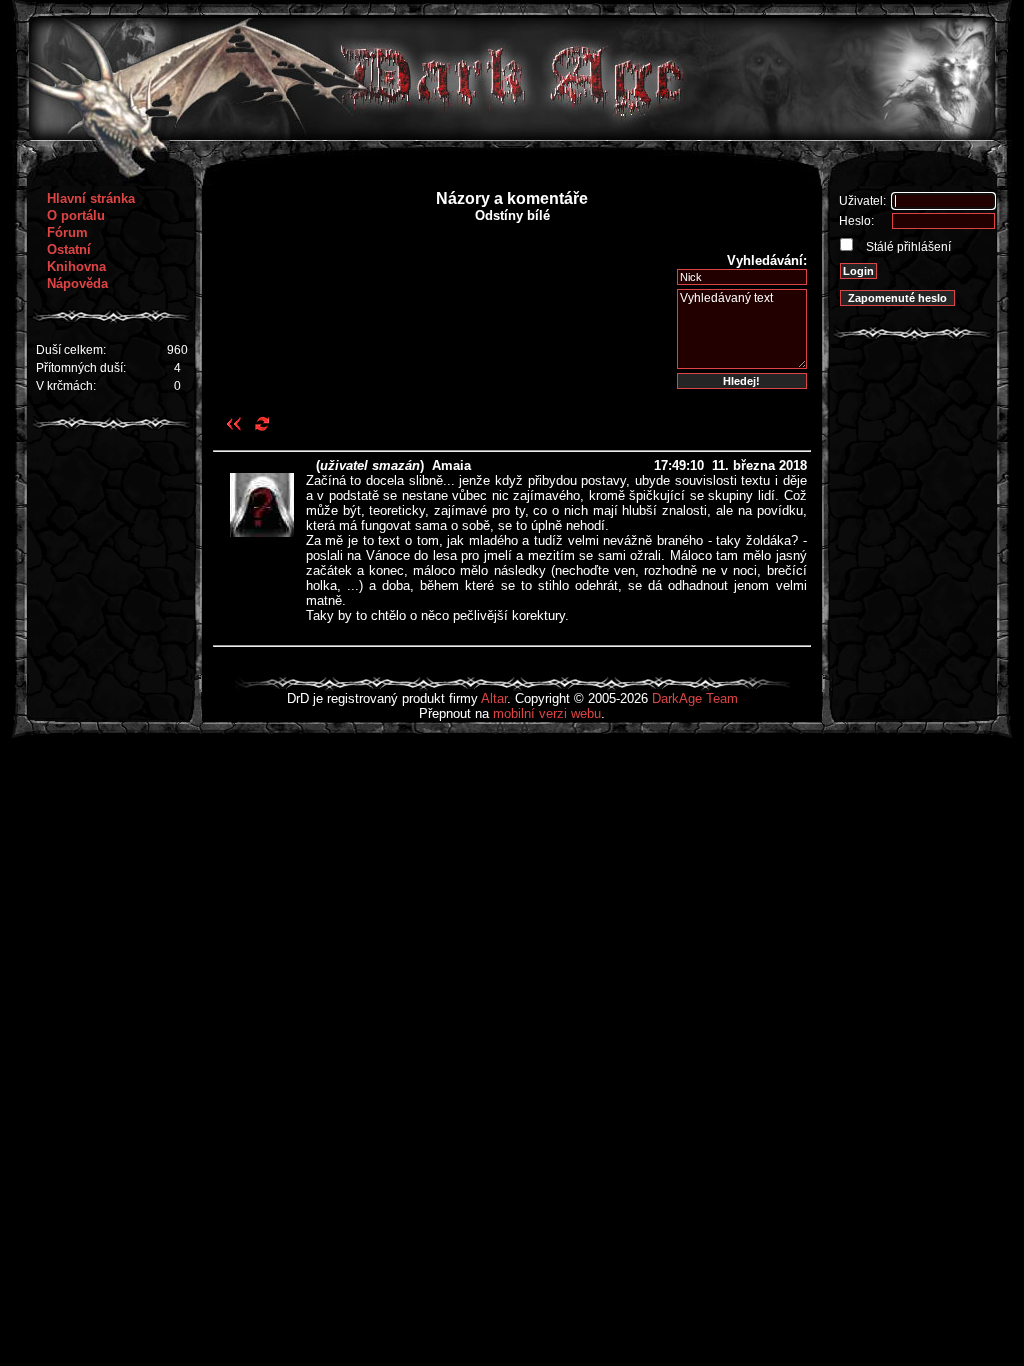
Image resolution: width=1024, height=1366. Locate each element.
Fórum (67, 232)
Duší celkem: (71, 350)
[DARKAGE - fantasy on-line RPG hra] (512, 135)
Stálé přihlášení (907, 247)
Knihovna (76, 266)
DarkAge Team (695, 698)
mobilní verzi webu (547, 713)
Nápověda (77, 283)
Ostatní (69, 249)
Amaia (451, 465)
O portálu (76, 215)
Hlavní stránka (91, 198)
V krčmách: (66, 386)
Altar (494, 698)
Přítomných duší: (81, 368)
